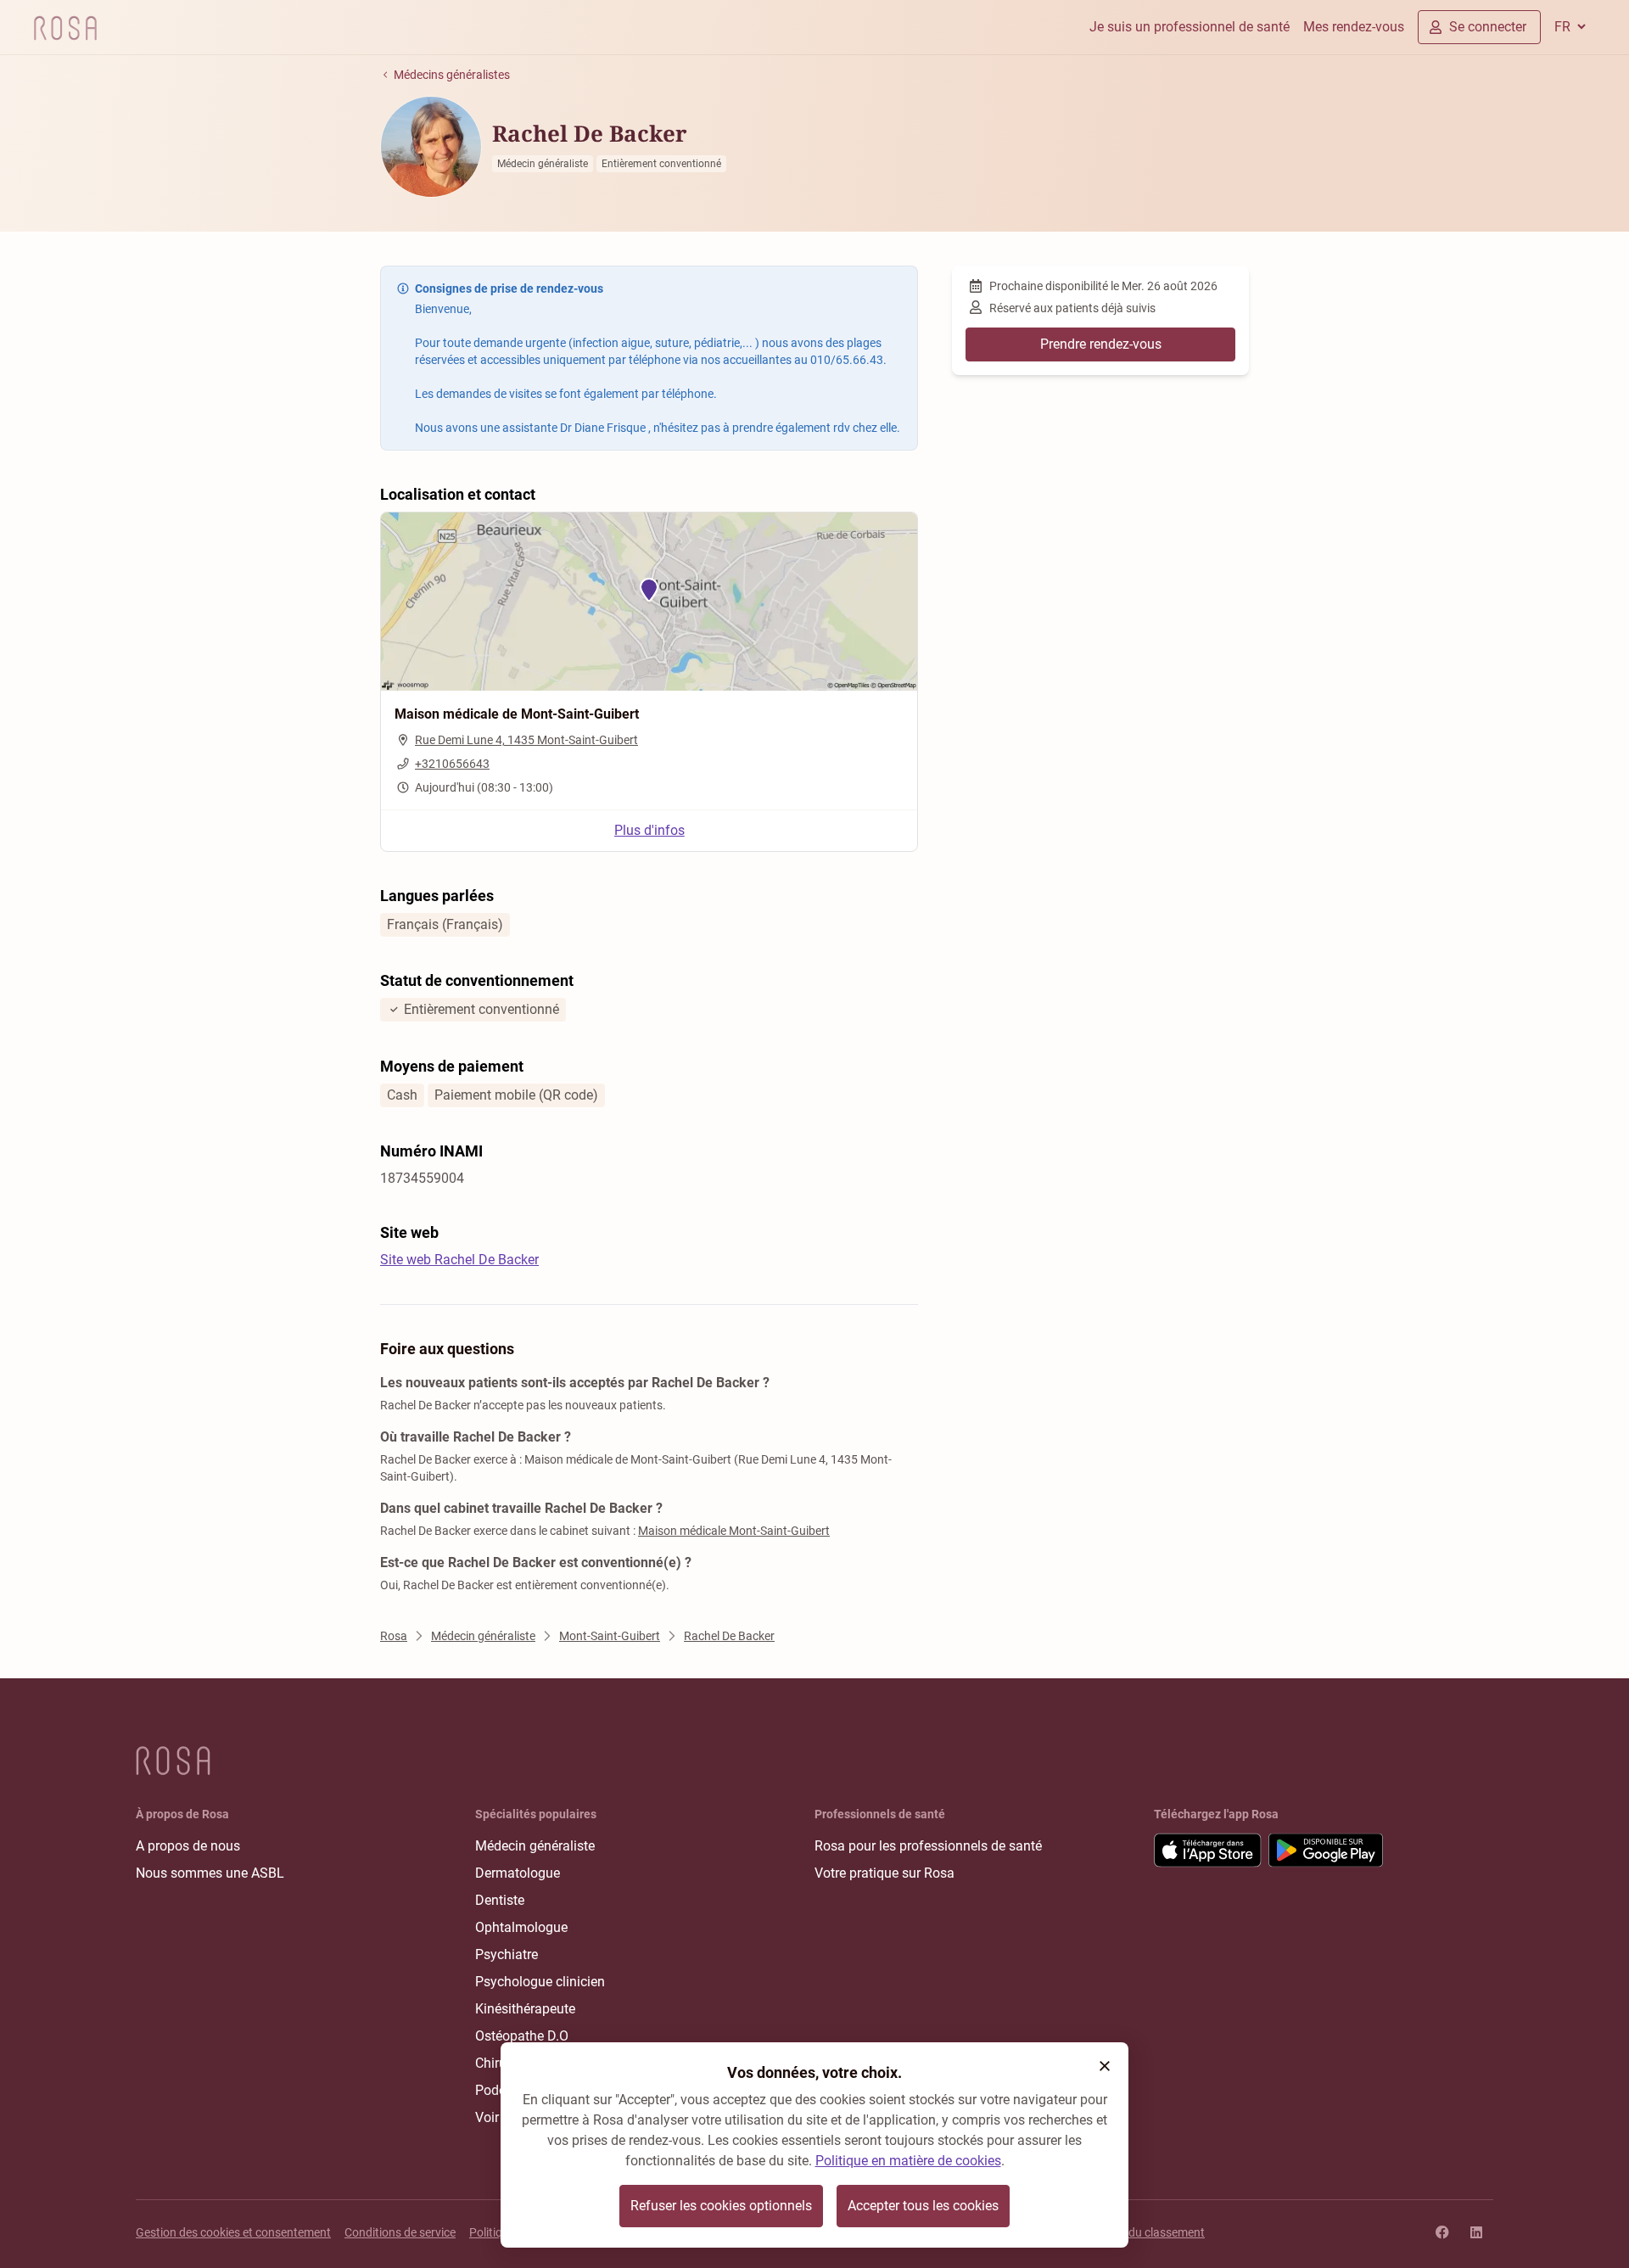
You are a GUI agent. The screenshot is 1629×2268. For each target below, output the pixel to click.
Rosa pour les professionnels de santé (928, 1846)
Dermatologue (518, 1873)
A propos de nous (188, 1846)
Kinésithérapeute (525, 2009)
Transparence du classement (1129, 2232)
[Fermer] (1105, 2066)
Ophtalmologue (521, 1927)
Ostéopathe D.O (522, 2036)
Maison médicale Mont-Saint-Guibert (734, 1531)
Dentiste (500, 1900)
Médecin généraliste (535, 1846)
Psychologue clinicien (540, 1982)
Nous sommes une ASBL (210, 1873)
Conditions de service (400, 2232)
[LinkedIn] (1476, 2232)
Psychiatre (507, 1954)
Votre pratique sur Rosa (884, 1873)
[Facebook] (1442, 2232)
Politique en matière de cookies (908, 2161)
